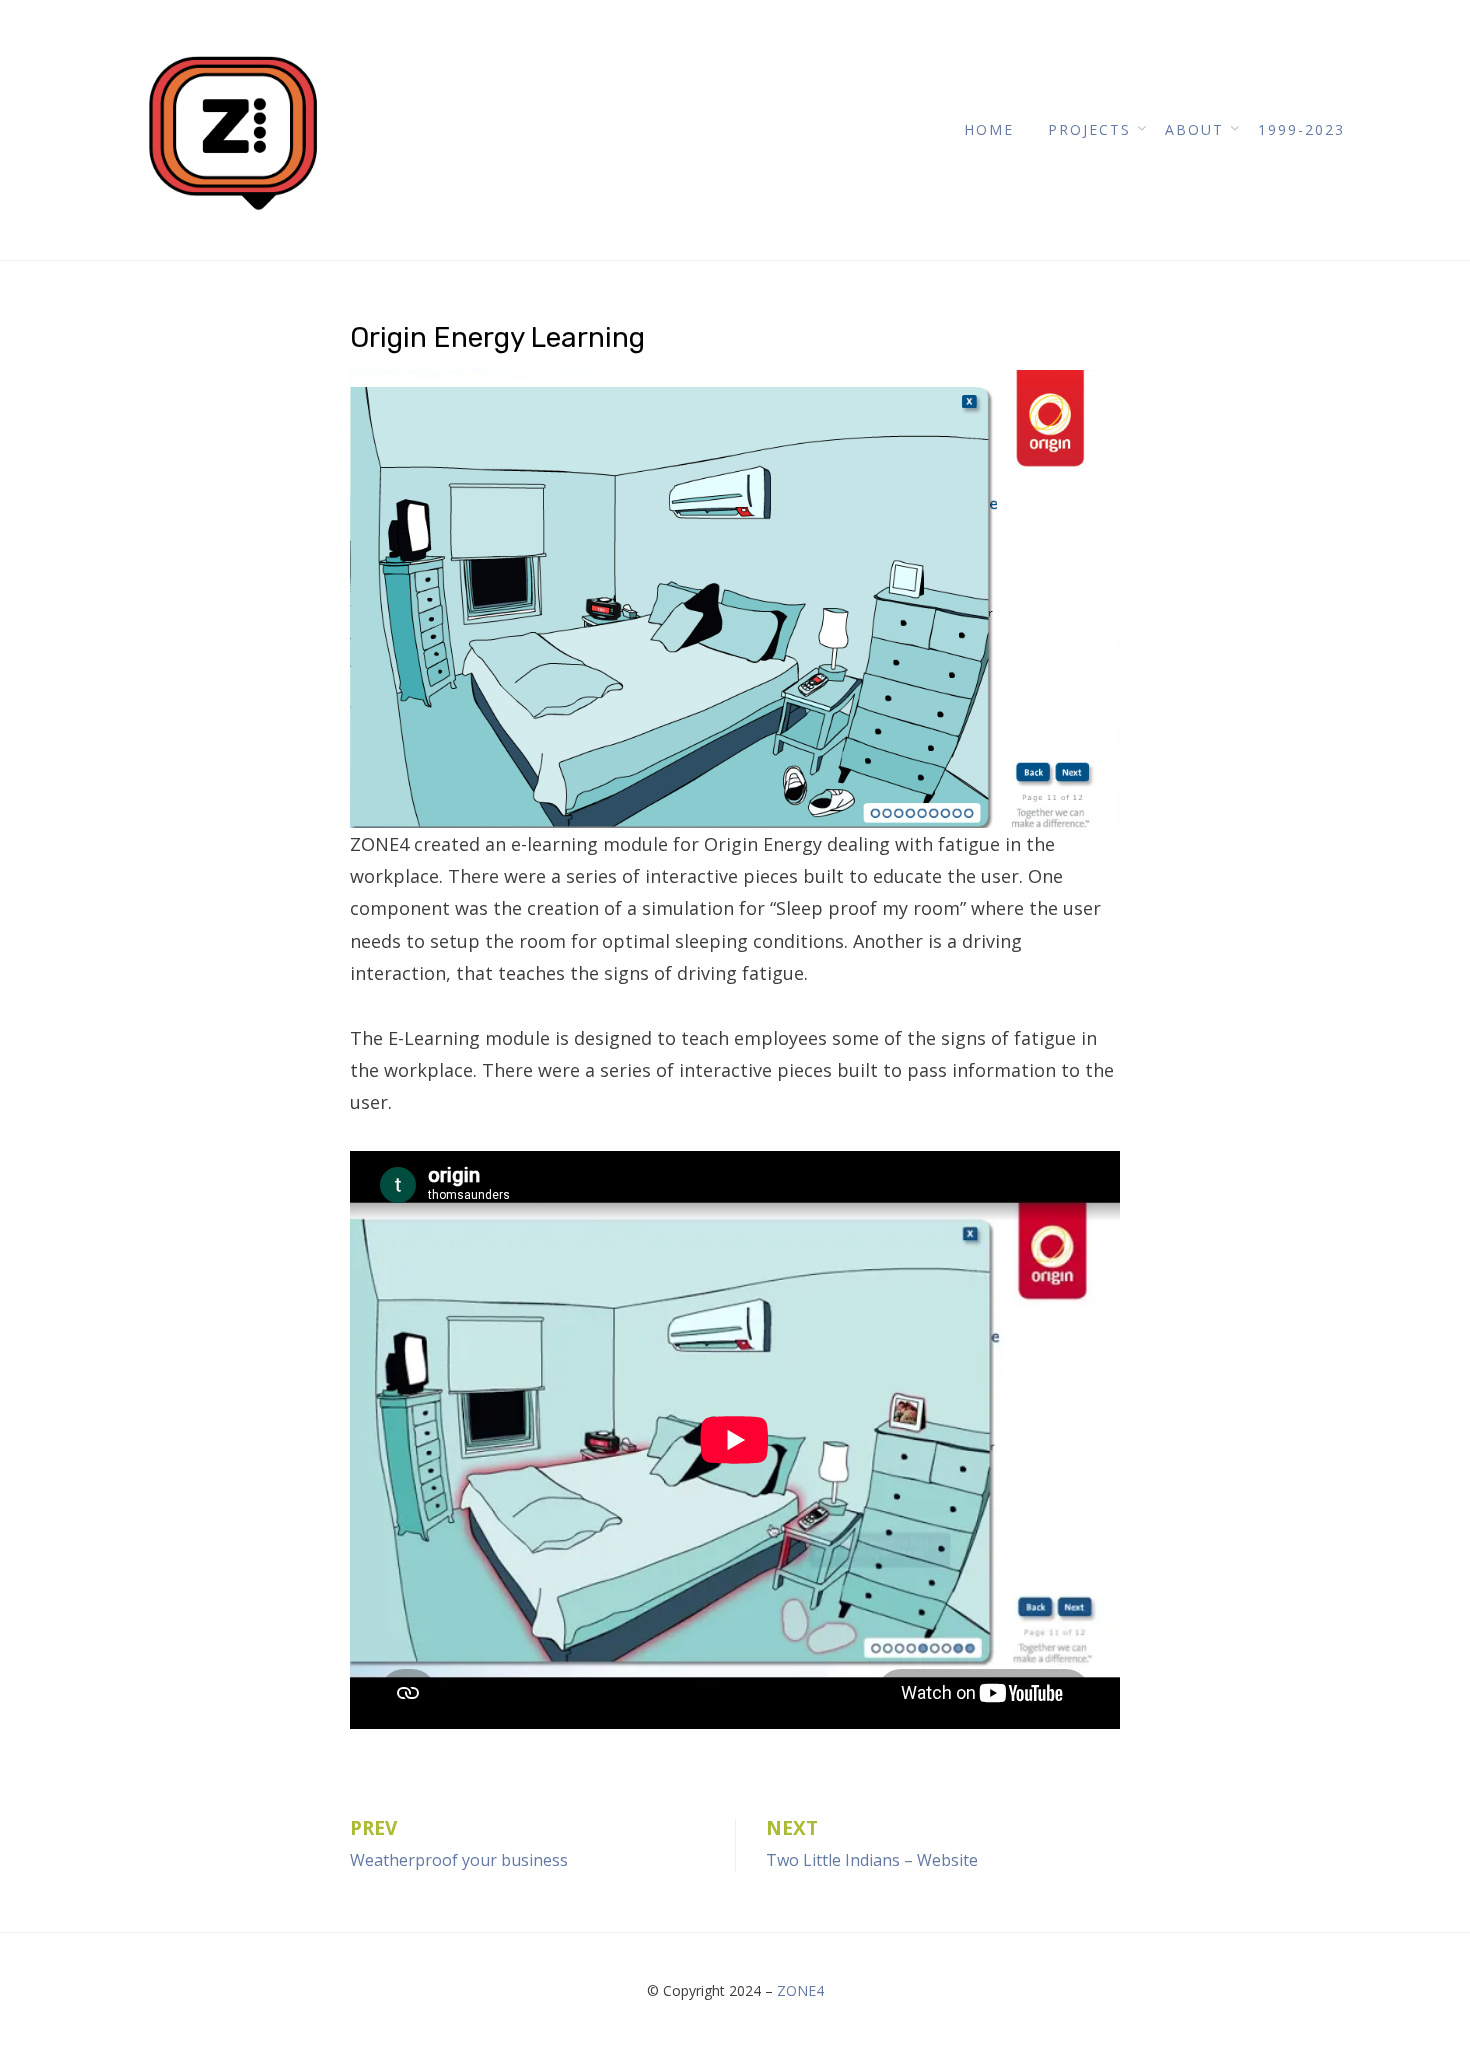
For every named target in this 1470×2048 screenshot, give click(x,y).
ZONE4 (800, 1990)
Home (989, 129)
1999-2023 (1301, 129)
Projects (1089, 129)
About (1194, 129)
